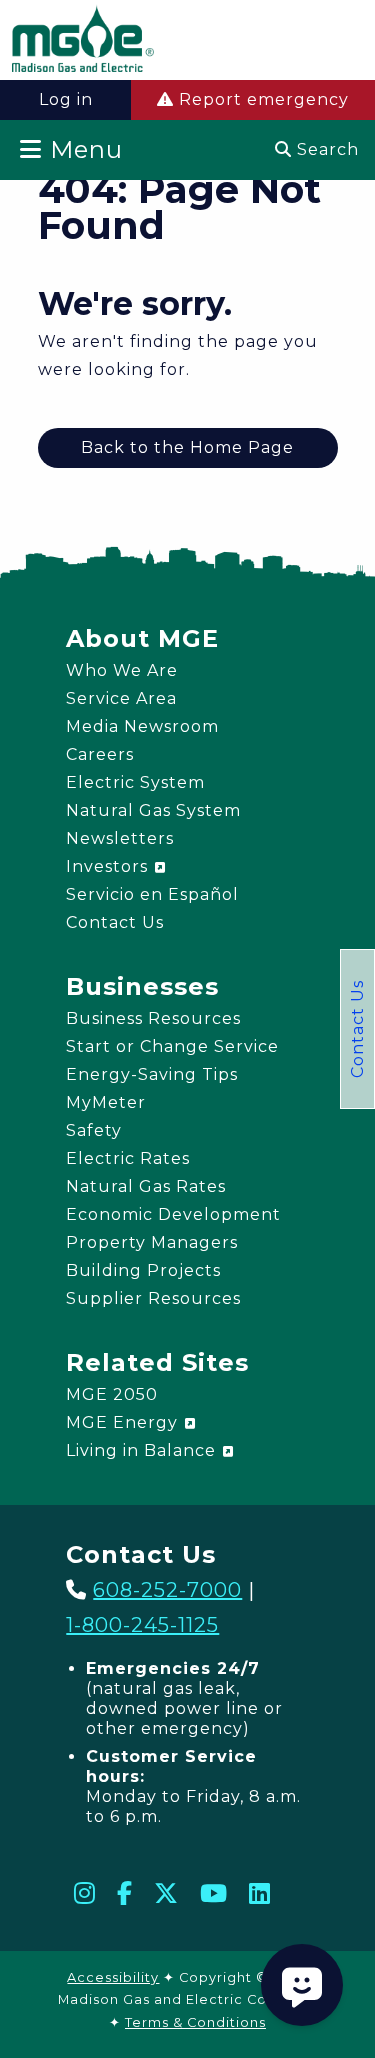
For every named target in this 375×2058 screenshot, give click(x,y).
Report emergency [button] (261, 99)
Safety (94, 1130)
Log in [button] (66, 99)
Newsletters (120, 838)
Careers (100, 754)
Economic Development (173, 1214)
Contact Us (357, 1029)
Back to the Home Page (187, 447)
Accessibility (113, 1977)
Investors (109, 866)
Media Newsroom (142, 726)
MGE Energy (124, 1422)
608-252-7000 (167, 1590)
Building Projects (143, 1270)
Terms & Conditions (195, 2022)
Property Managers (152, 1242)
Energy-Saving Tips (152, 1074)
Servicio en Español (152, 894)
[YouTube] (214, 1893)
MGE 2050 (112, 1394)
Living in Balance (143, 1450)
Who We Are (122, 670)
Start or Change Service (172, 1046)
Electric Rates (128, 1158)
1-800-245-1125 (142, 1625)
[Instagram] (85, 1893)
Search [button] (325, 149)
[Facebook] (125, 1893)
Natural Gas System (153, 810)
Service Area (121, 698)
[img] (83, 42)
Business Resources (153, 1018)
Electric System (135, 782)
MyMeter (106, 1102)
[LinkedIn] (260, 1893)
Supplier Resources (153, 1298)
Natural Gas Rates (146, 1186)
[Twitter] (166, 1893)
